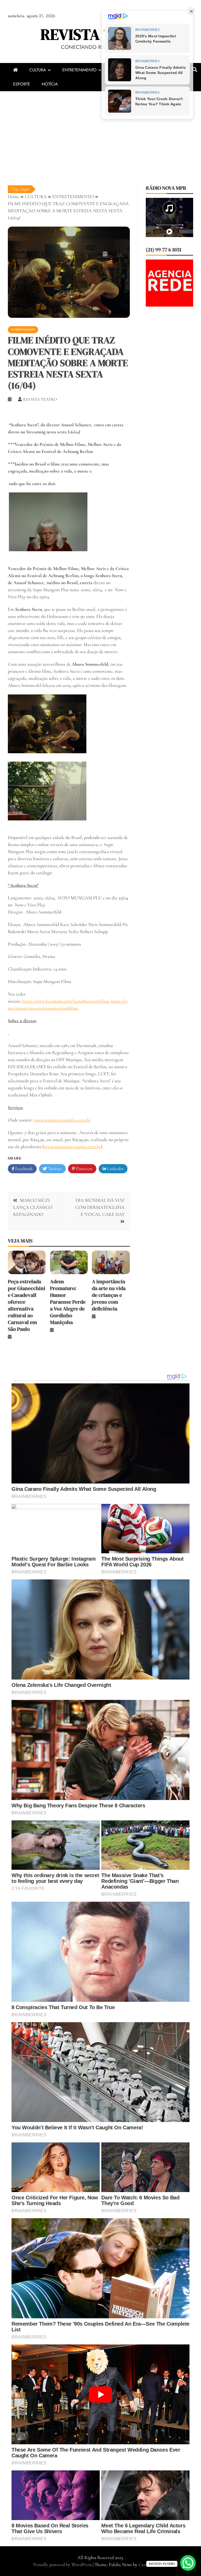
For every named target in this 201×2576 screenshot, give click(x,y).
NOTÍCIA (50, 84)
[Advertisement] (100, 130)
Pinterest (84, 1169)
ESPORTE (22, 84)
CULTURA (38, 70)
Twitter (54, 1169)
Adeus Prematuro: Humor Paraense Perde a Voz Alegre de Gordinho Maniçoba (68, 1302)
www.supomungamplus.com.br (62, 1120)
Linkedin (115, 1169)
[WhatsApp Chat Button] (188, 2563)
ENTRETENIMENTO (79, 70)
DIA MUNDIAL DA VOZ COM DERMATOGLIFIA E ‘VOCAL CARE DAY (100, 1207)
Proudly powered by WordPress (63, 2564)
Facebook (23, 1169)
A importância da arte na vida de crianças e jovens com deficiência (109, 1295)
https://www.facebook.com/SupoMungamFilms (65, 1001)
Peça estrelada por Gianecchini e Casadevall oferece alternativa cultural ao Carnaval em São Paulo (27, 1305)
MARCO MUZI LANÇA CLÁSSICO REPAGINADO (33, 1207)
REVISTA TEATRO (100, 34)
